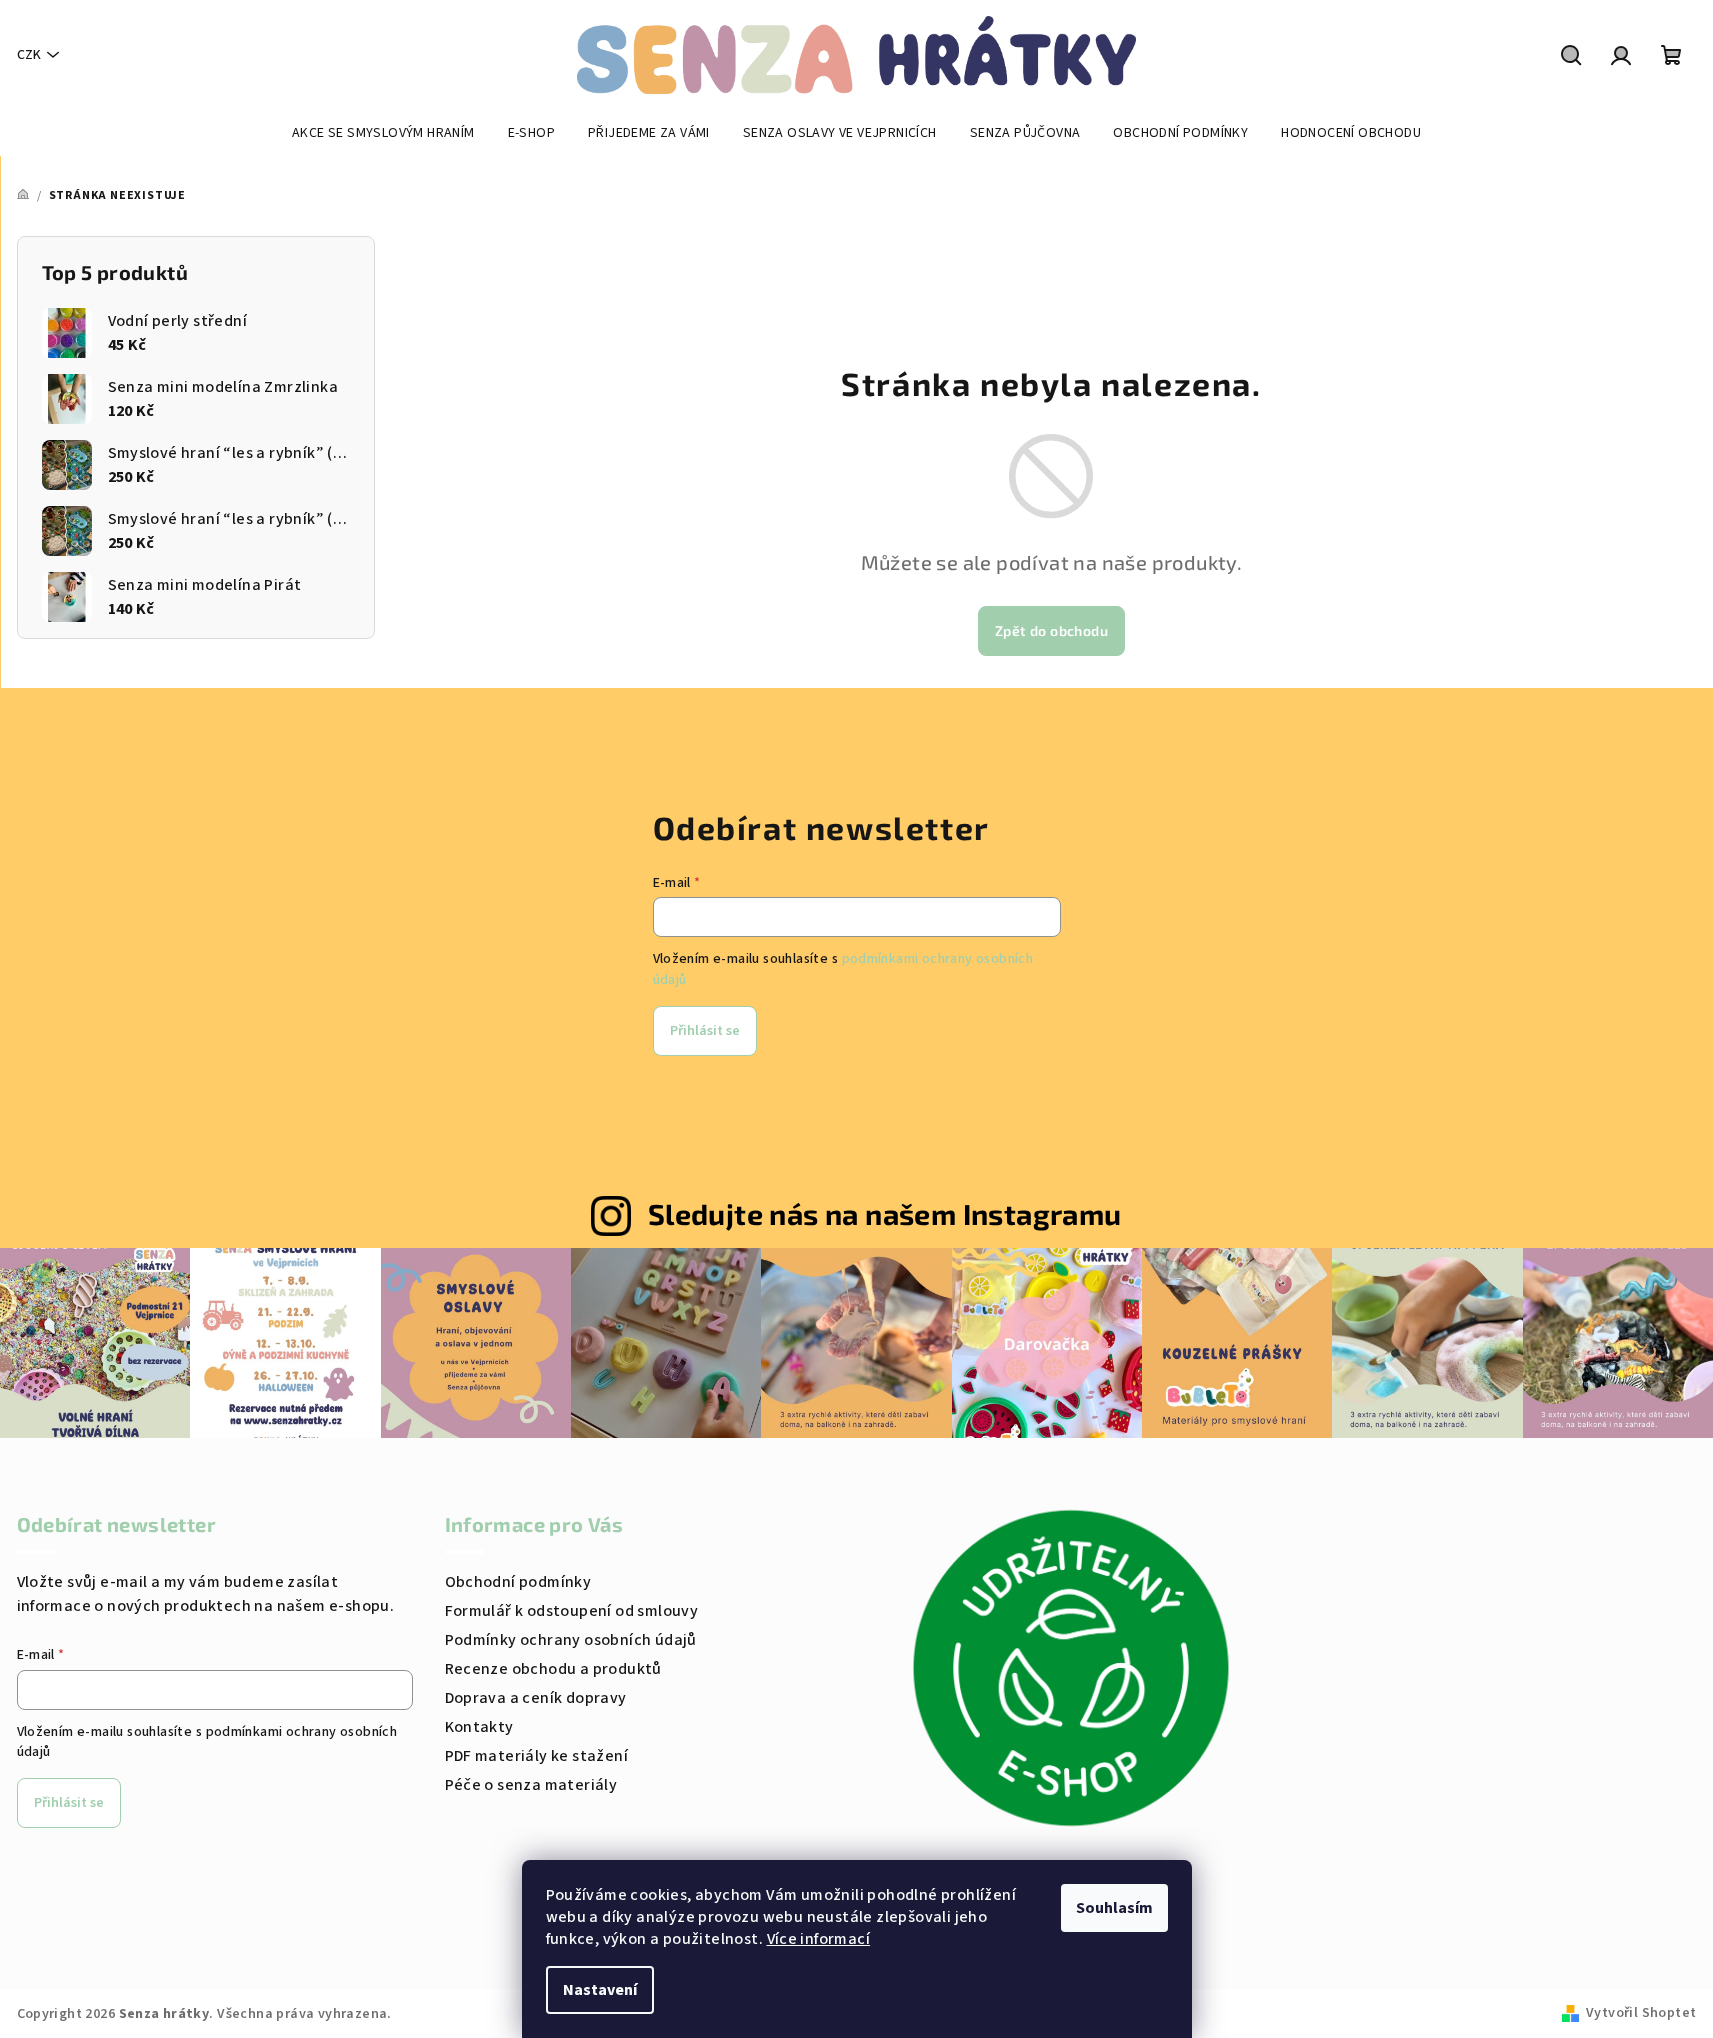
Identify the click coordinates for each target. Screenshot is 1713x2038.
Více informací (819, 1939)
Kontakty (479, 1727)
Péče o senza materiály (531, 1785)
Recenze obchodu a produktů (553, 1669)
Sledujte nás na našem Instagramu (885, 1213)
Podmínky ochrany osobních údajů (571, 1640)
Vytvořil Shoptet (1641, 2013)
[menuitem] (383, 133)
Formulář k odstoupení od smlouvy (572, 1611)
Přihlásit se (705, 1031)
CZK (29, 55)
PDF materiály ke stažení (537, 1756)
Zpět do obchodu (1051, 630)
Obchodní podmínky (518, 1582)
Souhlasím (1114, 1908)
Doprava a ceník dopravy (536, 1698)
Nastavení (600, 1990)
